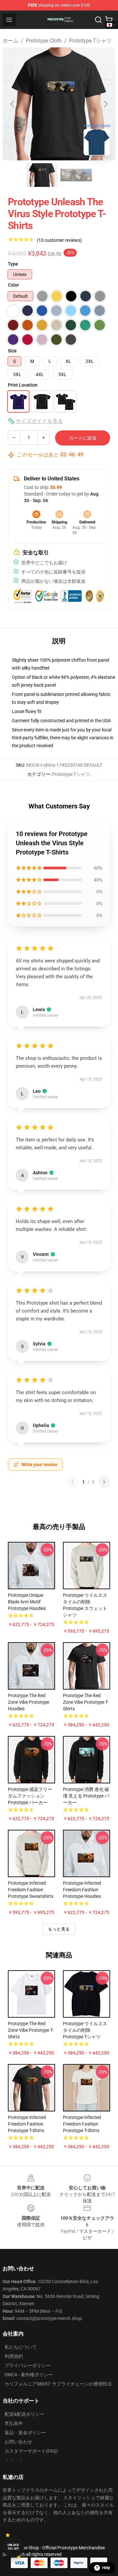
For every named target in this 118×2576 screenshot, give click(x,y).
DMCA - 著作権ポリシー (29, 2375)
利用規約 (14, 2356)
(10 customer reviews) (59, 240)
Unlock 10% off (13, 2547)
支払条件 (14, 2423)
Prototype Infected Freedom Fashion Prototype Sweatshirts (31, 1890)
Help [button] (106, 2568)
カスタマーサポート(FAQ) (31, 2451)
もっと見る (59, 1929)
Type (13, 264)
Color (13, 285)
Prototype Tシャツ (90, 41)
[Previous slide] (13, 104)
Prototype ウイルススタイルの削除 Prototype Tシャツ (85, 2030)
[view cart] (109, 20)
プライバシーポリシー (28, 2365)
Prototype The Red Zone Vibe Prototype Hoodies (29, 1702)
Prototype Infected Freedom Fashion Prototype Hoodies (82, 1890)
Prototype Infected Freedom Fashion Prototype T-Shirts (27, 2124)
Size (12, 351)
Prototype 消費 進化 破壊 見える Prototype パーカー (86, 1796)
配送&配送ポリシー (24, 2414)
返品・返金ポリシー (25, 2433)
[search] (98, 20)
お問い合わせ (18, 2442)
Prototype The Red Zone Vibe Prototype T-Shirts (86, 1702)
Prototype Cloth (44, 41)
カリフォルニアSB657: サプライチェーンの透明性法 (58, 2384)
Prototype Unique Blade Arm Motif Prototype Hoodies (27, 1602)
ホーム (10, 41)
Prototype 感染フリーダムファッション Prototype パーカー (30, 1796)
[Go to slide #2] (76, 175)
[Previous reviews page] (72, 1482)
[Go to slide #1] (42, 175)
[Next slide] (105, 104)
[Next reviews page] (104, 1482)
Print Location (23, 385)
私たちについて (21, 2347)
